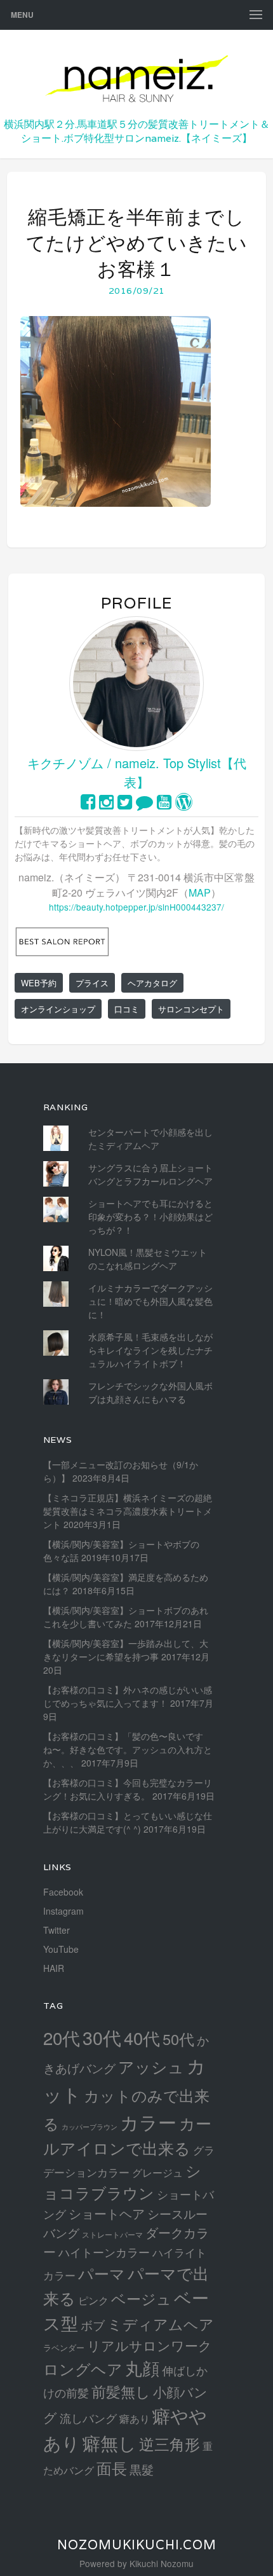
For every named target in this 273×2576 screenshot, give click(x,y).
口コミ (127, 1009)
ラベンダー (64, 2347)
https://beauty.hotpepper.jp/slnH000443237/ (136, 907)
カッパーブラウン (90, 2127)
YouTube (61, 1949)
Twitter (57, 1930)
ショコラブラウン (122, 2181)
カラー (148, 2122)
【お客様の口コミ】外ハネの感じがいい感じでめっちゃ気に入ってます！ (128, 1696)
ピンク (93, 2300)
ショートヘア (107, 2213)
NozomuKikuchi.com (137, 2545)
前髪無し (121, 2391)
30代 (102, 2037)
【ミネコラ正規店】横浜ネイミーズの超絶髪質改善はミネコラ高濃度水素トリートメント (128, 1511)
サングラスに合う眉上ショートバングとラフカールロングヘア (150, 1174)
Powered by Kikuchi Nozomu (136, 2563)
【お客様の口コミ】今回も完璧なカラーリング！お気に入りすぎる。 (128, 1789)
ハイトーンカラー (104, 2252)
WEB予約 (39, 983)
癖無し (110, 2442)
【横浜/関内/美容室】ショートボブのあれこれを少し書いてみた (126, 1617)
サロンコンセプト (191, 1009)
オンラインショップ (58, 1009)
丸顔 (142, 2368)
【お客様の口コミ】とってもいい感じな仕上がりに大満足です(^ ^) (128, 1822)
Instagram (63, 1911)
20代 (62, 2037)
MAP (200, 892)
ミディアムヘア (161, 2324)
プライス (92, 983)
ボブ (93, 2325)
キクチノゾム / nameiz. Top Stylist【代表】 (137, 772)
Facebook (63, 1892)
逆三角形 (170, 2443)
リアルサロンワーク (150, 2345)
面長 (112, 2468)
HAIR (54, 1968)
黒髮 (142, 2469)
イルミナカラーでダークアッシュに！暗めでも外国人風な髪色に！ (150, 1301)
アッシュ (151, 2066)
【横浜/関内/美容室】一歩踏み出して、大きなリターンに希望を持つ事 (126, 1650)
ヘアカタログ (152, 983)
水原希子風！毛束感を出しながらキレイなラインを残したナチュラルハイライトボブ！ (150, 1350)
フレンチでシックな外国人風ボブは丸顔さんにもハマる (150, 1392)
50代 (178, 2039)
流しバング (88, 2418)
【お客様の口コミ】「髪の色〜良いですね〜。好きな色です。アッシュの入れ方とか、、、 (128, 1749)
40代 (142, 2038)
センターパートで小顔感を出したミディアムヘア (150, 1139)
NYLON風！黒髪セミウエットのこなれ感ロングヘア (148, 1259)
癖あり (135, 2418)
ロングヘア (83, 2368)
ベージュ (141, 2298)
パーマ (102, 2273)
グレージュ (157, 2172)
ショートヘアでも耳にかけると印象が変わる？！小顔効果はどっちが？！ (150, 1216)
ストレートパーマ (112, 2235)
